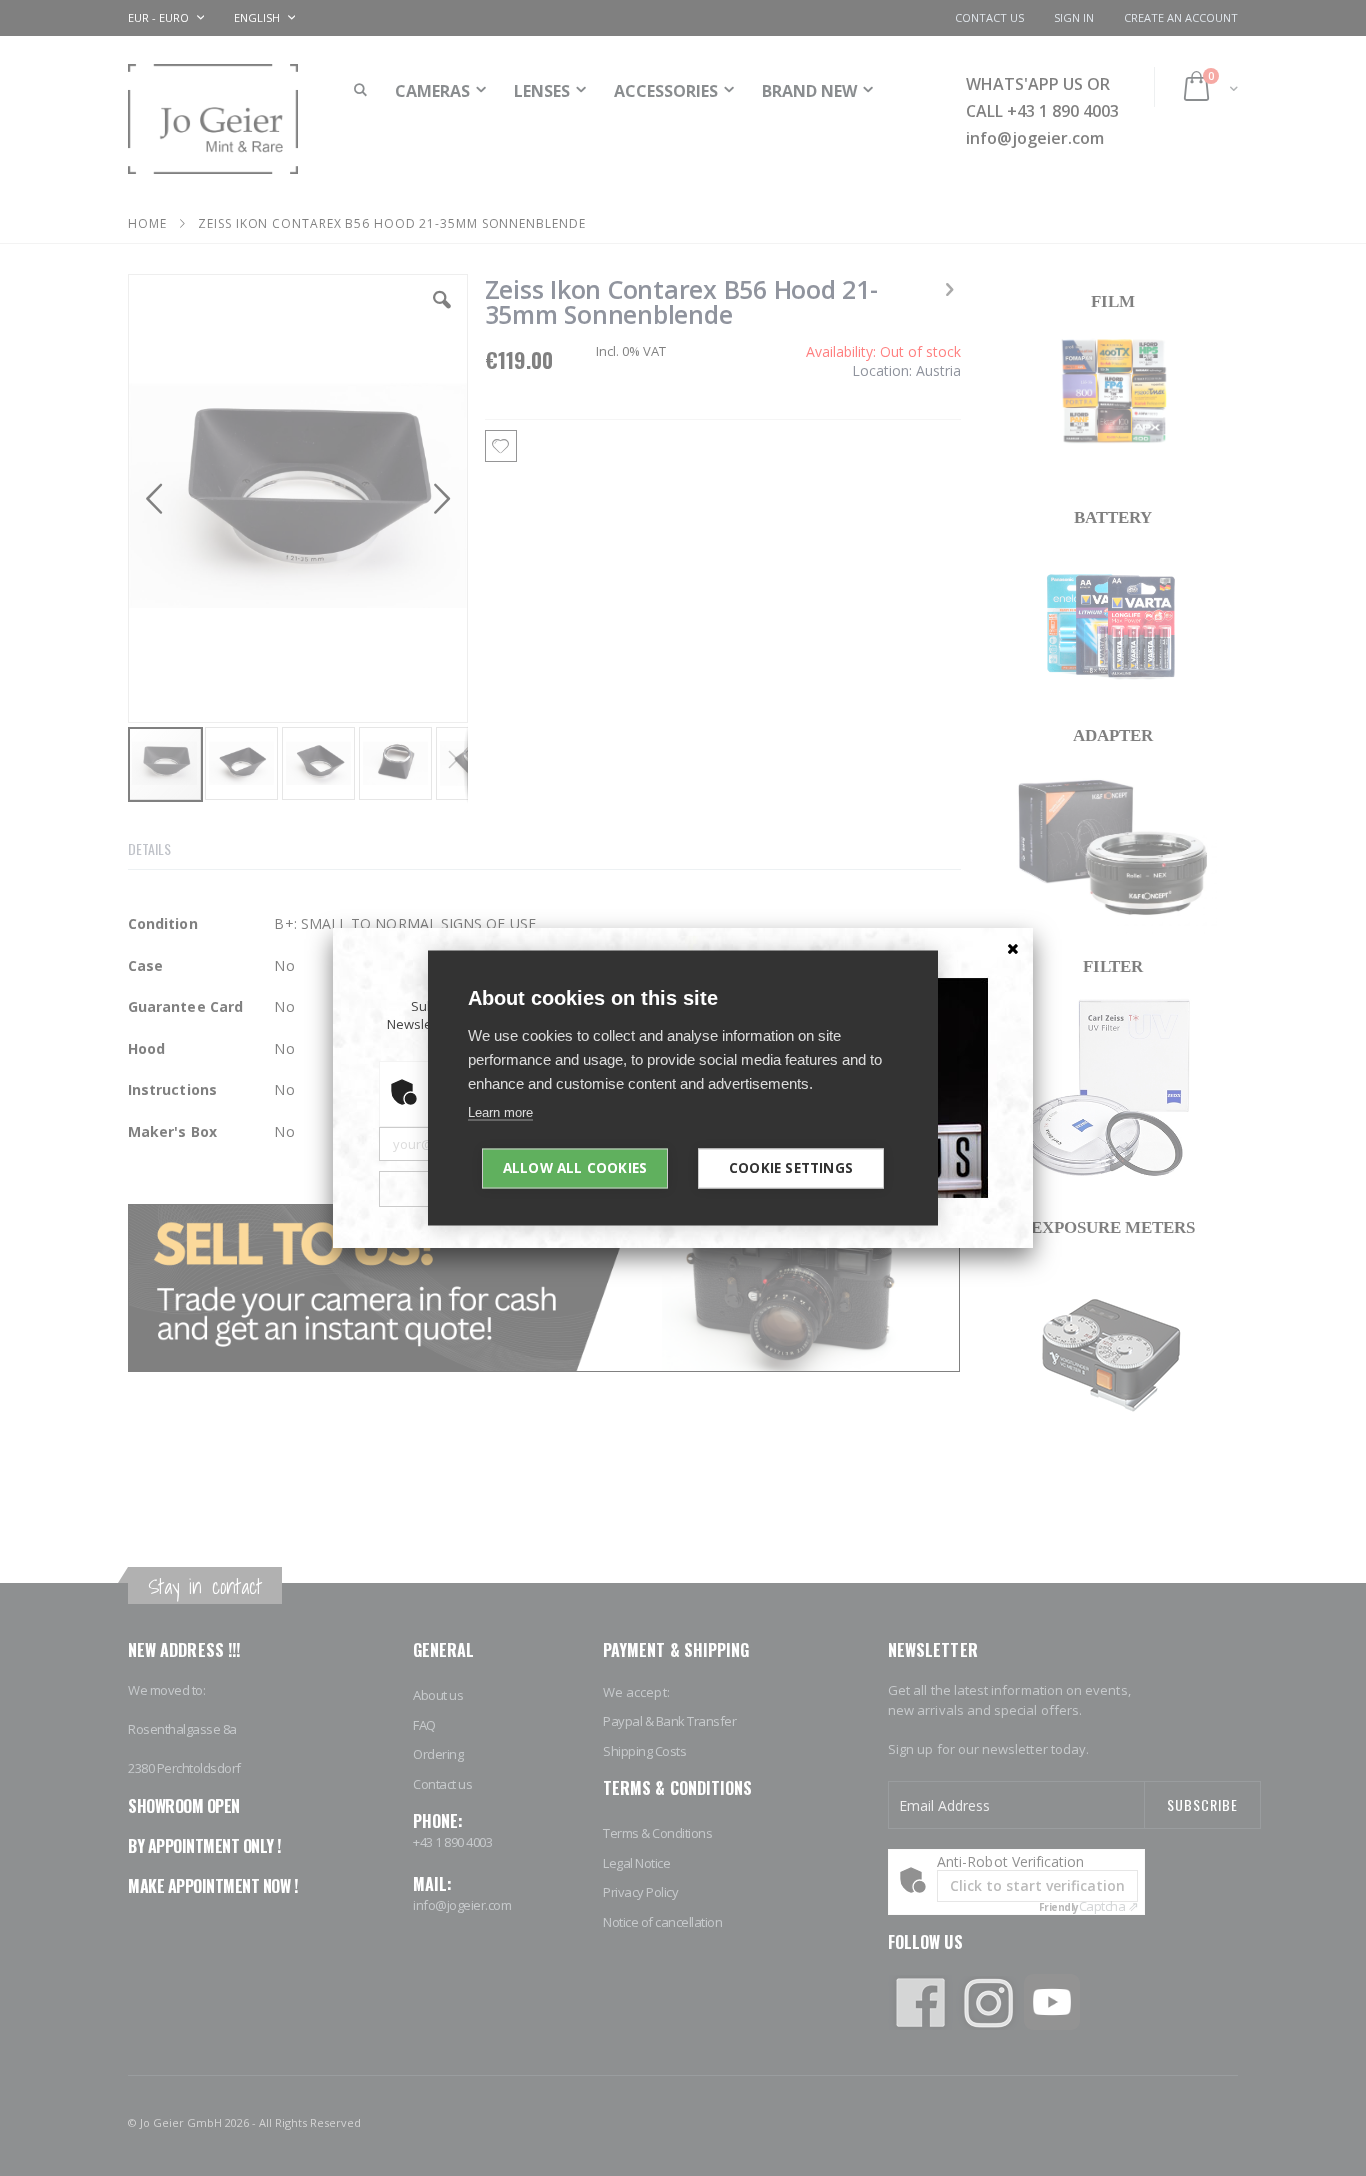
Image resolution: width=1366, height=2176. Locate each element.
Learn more (500, 1112)
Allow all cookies (575, 1168)
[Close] (1013, 948)
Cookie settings (791, 1168)
